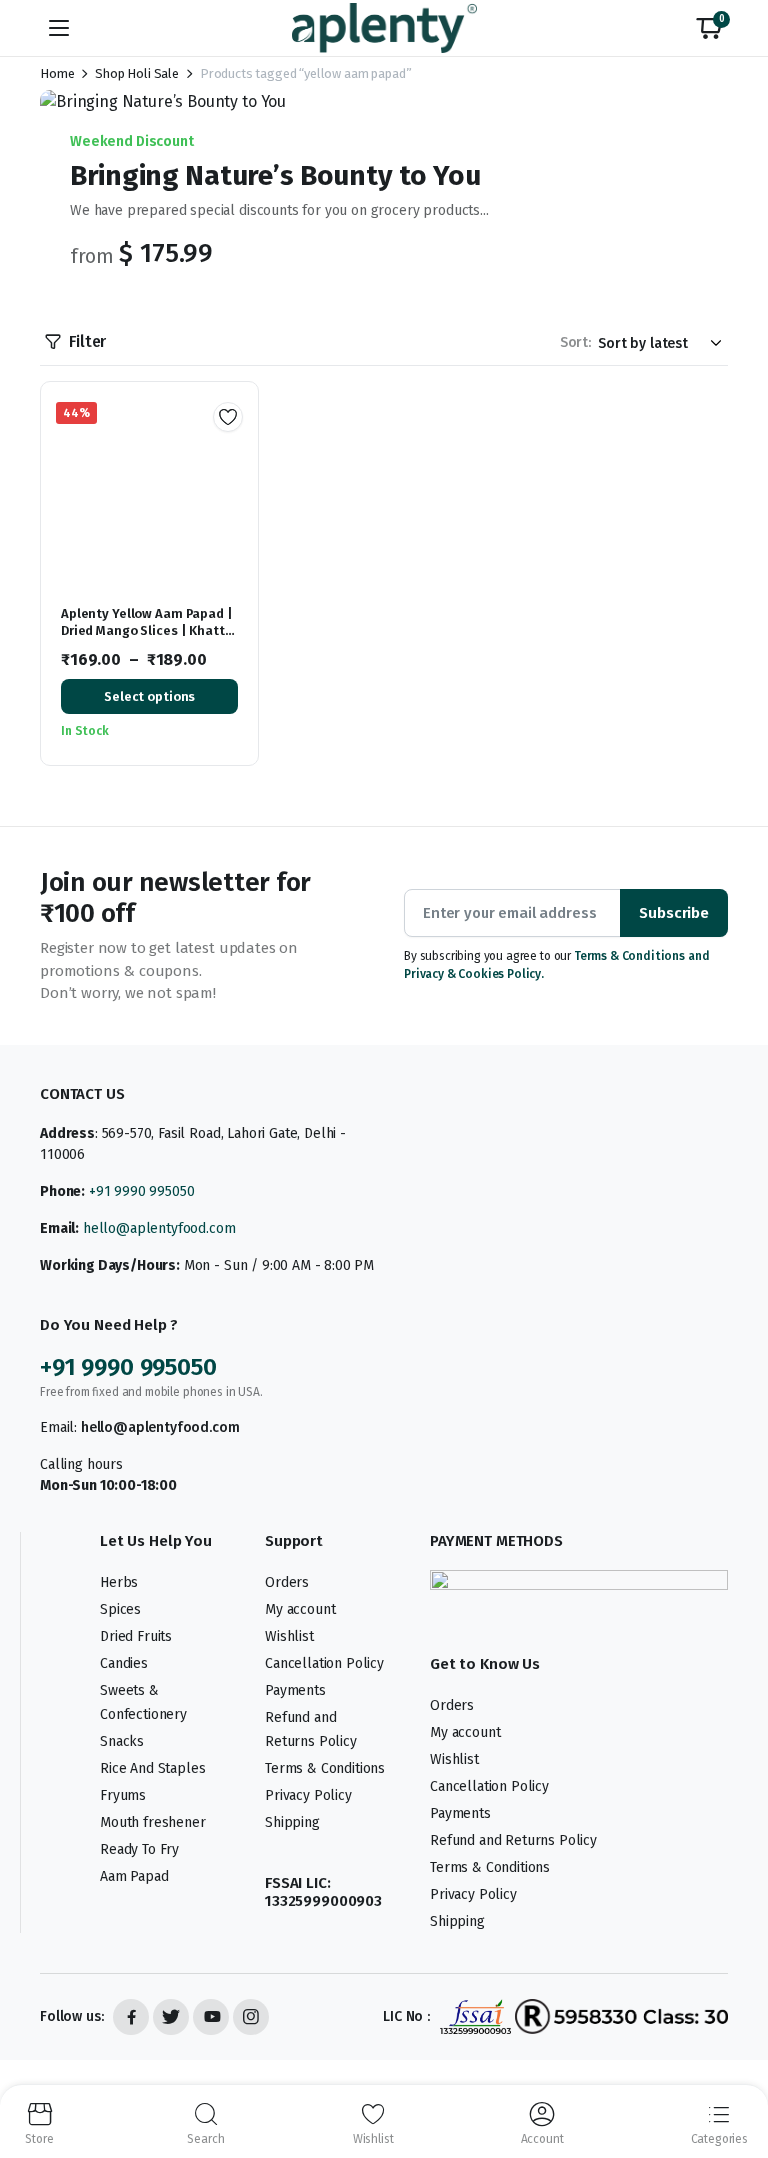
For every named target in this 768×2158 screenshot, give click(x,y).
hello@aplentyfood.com (159, 1228)
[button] (709, 28)
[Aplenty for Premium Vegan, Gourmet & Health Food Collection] (384, 27)
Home (57, 73)
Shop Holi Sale (137, 73)
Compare (235, 485)
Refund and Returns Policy (513, 1840)
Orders (287, 1582)
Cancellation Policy (324, 1663)
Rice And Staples (152, 1768)
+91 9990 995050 (142, 1191)
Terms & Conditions (325, 1768)
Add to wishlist (228, 417)
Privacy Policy (308, 1795)
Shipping (292, 1822)
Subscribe (674, 913)
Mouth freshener (153, 1822)
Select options (149, 696)
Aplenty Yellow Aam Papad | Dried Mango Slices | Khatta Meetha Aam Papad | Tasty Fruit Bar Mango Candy (147, 639)
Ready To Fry (139, 1849)
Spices (120, 1609)
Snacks (122, 1741)
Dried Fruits (136, 1636)
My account (300, 1609)
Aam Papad (134, 1876)
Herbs (119, 1582)
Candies (124, 1663)
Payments (295, 1690)
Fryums (123, 1795)
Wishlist (289, 1636)
